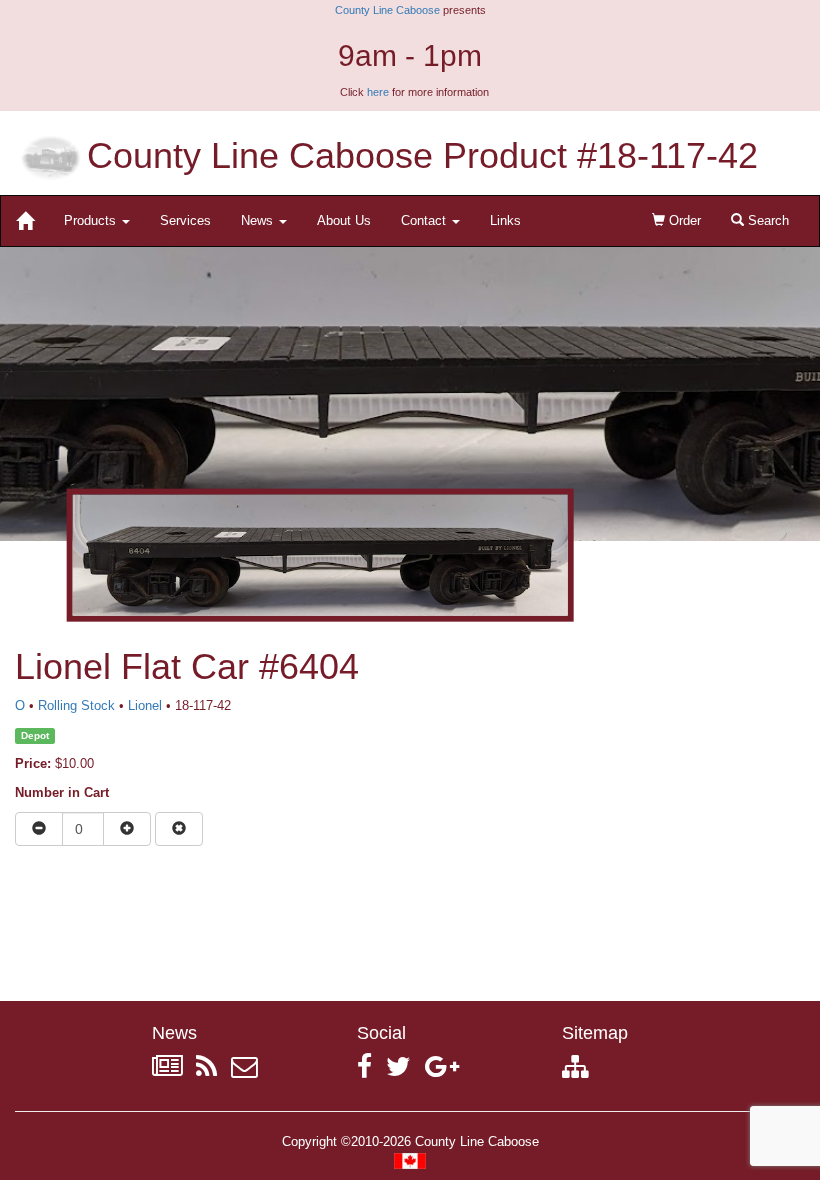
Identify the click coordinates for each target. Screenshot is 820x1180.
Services (185, 220)
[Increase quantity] (127, 829)
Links (505, 220)
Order (683, 220)
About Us (344, 220)
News (259, 220)
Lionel (145, 705)
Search (766, 220)
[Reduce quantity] (39, 829)
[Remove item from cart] (179, 829)
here (378, 92)
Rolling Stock (76, 705)
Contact (425, 220)
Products (92, 220)
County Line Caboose (387, 10)
